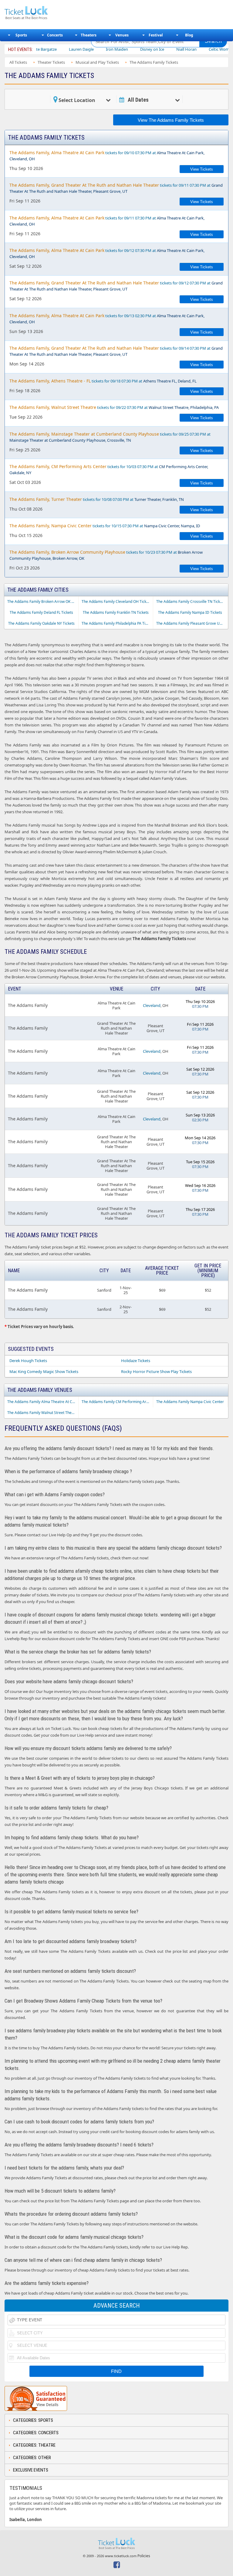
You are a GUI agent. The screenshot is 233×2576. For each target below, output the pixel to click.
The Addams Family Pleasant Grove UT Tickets (192, 623)
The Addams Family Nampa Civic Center (190, 1402)
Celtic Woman (193, 49)
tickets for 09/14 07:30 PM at (116, 351)
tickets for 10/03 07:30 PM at (109, 469)
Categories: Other (32, 2458)
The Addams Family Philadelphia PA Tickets (117, 623)
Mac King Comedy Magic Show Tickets (44, 1371)
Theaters (89, 35)
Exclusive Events (31, 2470)
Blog (189, 35)
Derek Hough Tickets (28, 1361)
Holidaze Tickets (136, 1361)
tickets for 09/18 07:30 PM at (103, 381)
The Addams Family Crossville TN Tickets (191, 602)
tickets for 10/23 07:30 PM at (106, 555)
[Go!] (213, 41)
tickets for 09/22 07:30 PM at (114, 407)
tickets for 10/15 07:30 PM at (105, 526)
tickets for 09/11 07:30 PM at (116, 188)
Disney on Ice (124, 49)
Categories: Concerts (36, 2433)
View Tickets (202, 169)
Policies (144, 2556)
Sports (21, 35)
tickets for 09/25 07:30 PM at (110, 437)
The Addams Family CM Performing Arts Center (117, 1402)
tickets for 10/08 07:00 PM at (97, 499)
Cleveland (152, 1005)
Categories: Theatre (34, 2445)
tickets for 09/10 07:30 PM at (107, 156)
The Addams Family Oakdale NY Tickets (41, 623)
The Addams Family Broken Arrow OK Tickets (43, 602)
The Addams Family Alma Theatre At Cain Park (43, 1402)
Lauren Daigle (53, 49)
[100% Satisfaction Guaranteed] (36, 2398)
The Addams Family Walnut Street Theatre (43, 1413)
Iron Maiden (89, 49)
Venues (122, 35)
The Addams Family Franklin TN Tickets (116, 612)
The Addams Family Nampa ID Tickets (190, 612)
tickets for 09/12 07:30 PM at (107, 253)
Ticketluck (44, 13)
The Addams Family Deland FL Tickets (41, 612)
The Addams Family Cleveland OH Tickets (116, 602)
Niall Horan (159, 49)
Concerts (55, 35)
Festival (156, 35)
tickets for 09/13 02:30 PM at (107, 319)
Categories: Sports (33, 2420)
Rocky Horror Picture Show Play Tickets (156, 1371)
